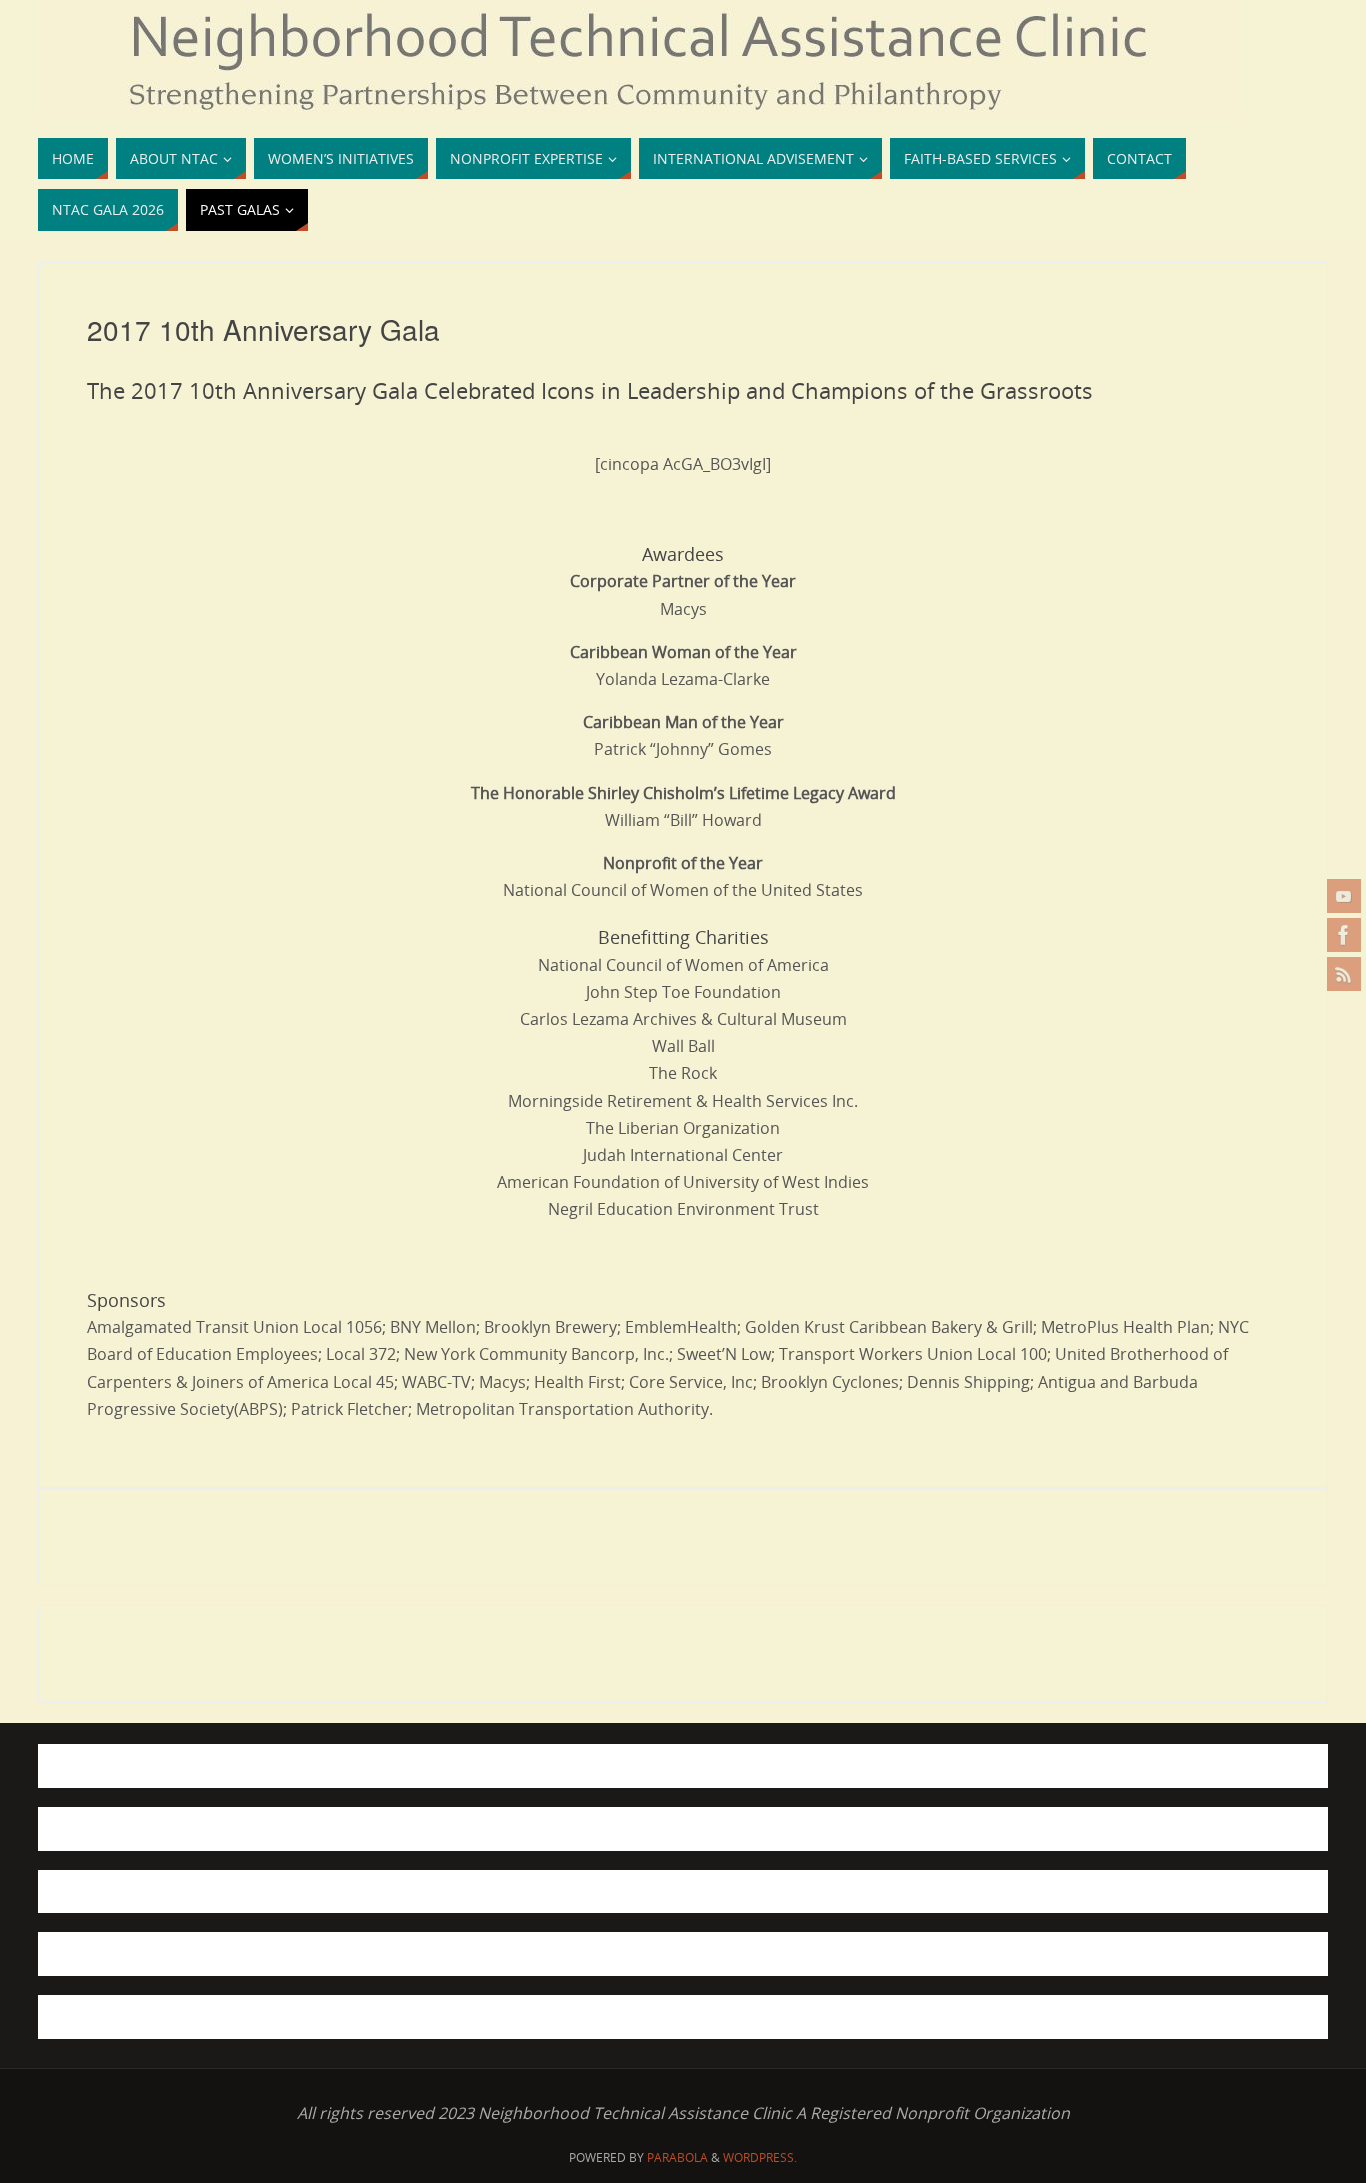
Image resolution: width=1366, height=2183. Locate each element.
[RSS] (1344, 974)
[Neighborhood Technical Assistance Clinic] (1344, 935)
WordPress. (760, 2157)
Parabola (677, 2157)
